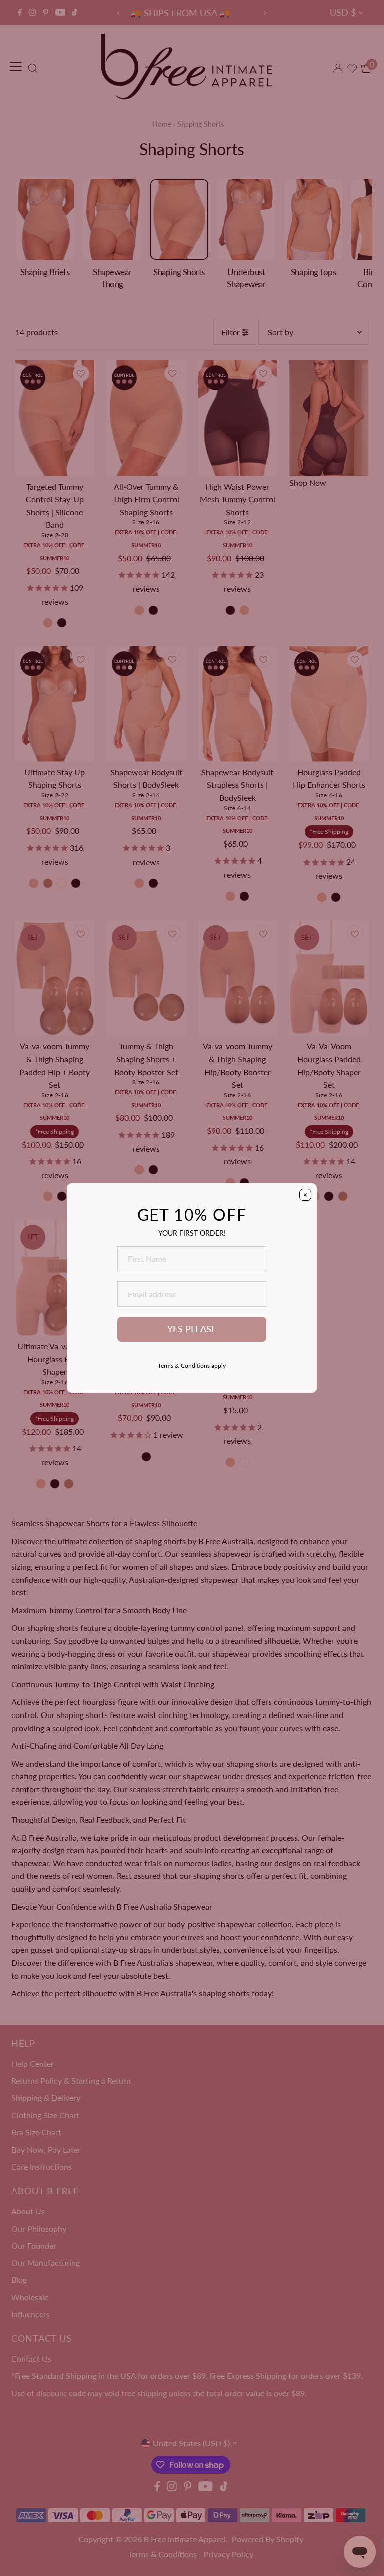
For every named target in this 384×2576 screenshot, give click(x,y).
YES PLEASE (192, 1329)
